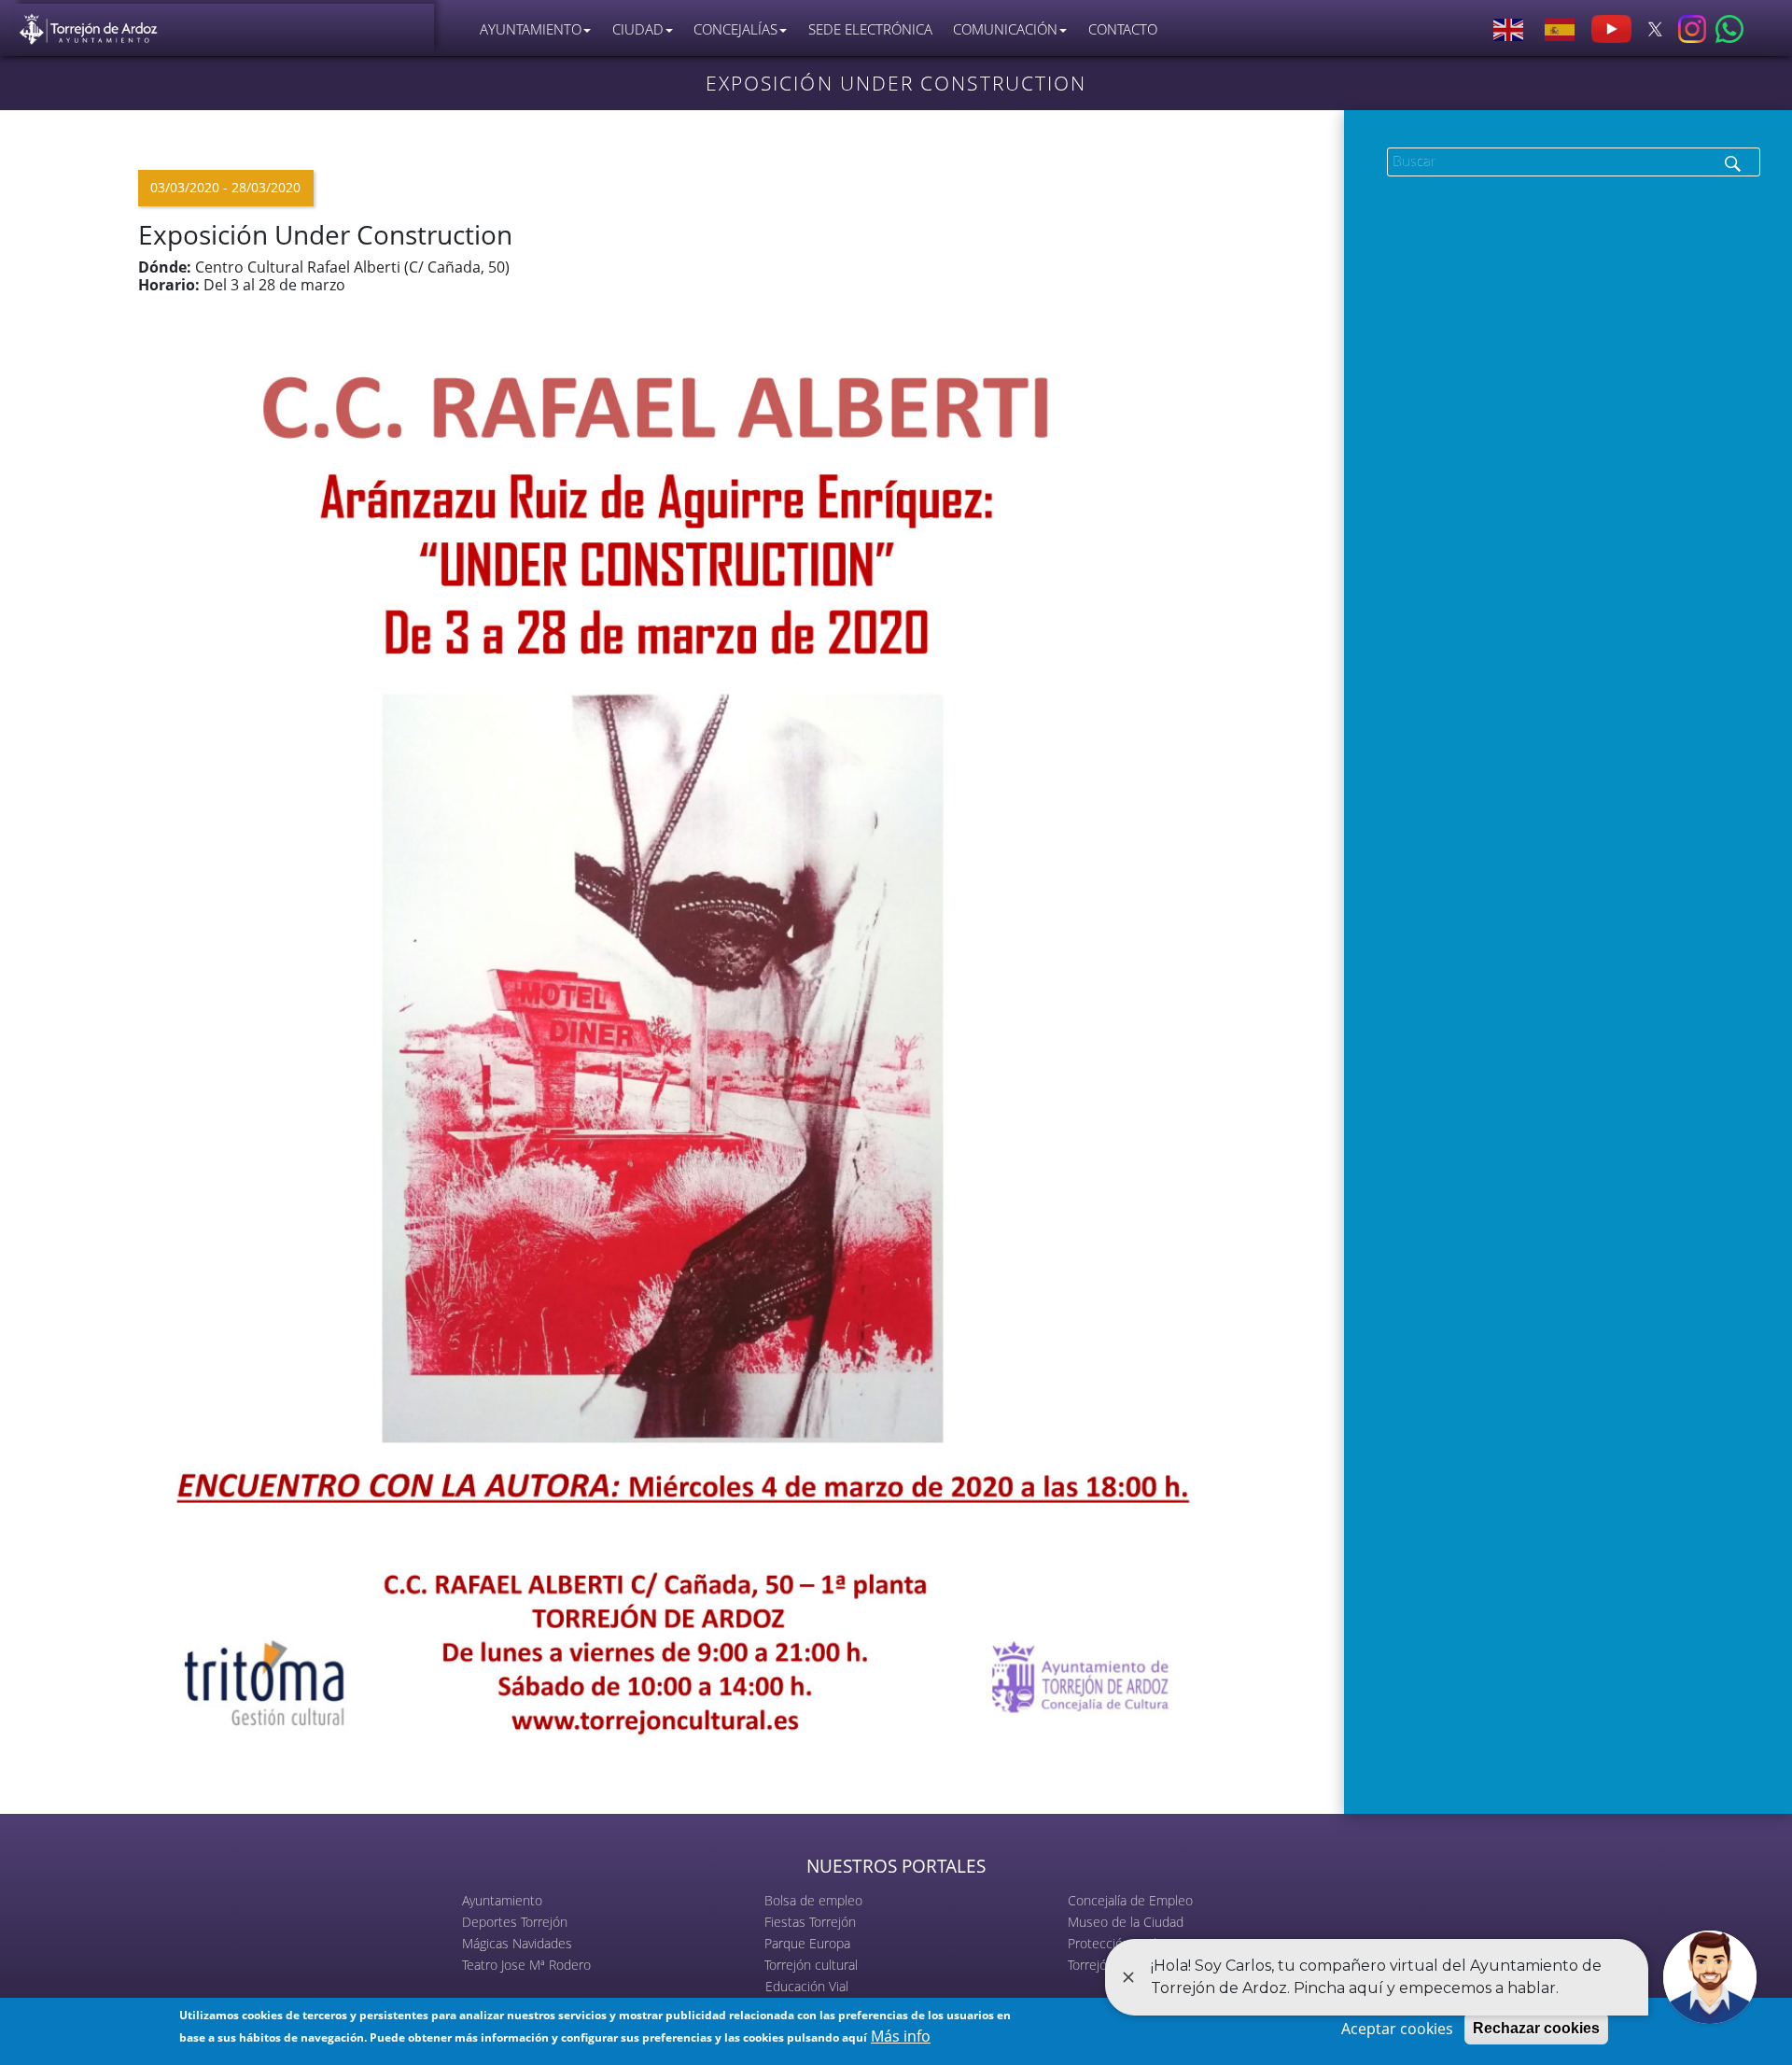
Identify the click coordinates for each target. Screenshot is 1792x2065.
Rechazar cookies (1536, 2028)
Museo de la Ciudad (1126, 1922)
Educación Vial (807, 1986)
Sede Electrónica (870, 29)
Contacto (1123, 29)
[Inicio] (89, 25)
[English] (1509, 29)
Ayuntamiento (502, 1900)
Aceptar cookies (1397, 2029)
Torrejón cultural (811, 1965)
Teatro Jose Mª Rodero (526, 1965)
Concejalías (735, 29)
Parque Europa (807, 1943)
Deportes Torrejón (515, 1922)
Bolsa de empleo (813, 1900)
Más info (901, 2036)
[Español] (1561, 29)
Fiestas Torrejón (810, 1922)
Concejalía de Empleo (1130, 1900)
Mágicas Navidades (517, 1943)
